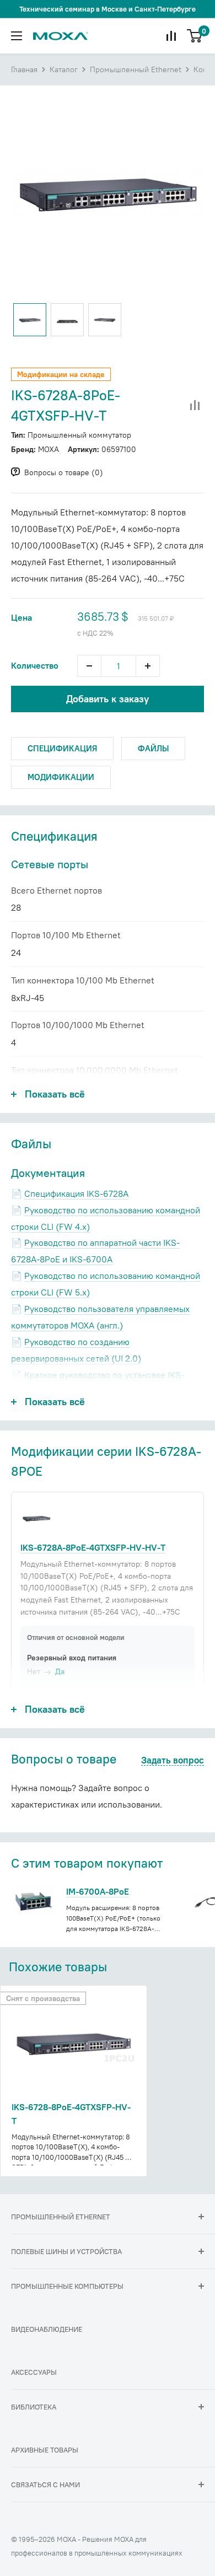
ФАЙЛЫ (153, 748)
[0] (195, 36)
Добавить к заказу (108, 699)
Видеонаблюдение (47, 2329)
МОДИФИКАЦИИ (61, 777)
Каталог (64, 69)
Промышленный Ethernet (136, 69)
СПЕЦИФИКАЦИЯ (62, 748)
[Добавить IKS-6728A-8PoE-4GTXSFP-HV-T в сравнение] (195, 406)
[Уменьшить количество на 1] (89, 666)
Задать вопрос (173, 1761)
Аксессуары (34, 2372)
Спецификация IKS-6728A (76, 1193)
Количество (35, 665)
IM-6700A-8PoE (98, 1891)
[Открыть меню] (17, 36)
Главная (24, 69)
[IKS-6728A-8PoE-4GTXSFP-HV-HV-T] (36, 1518)
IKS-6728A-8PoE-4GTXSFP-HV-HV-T (93, 1547)
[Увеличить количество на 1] (148, 666)
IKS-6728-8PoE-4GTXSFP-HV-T (71, 2114)
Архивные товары (45, 2450)
